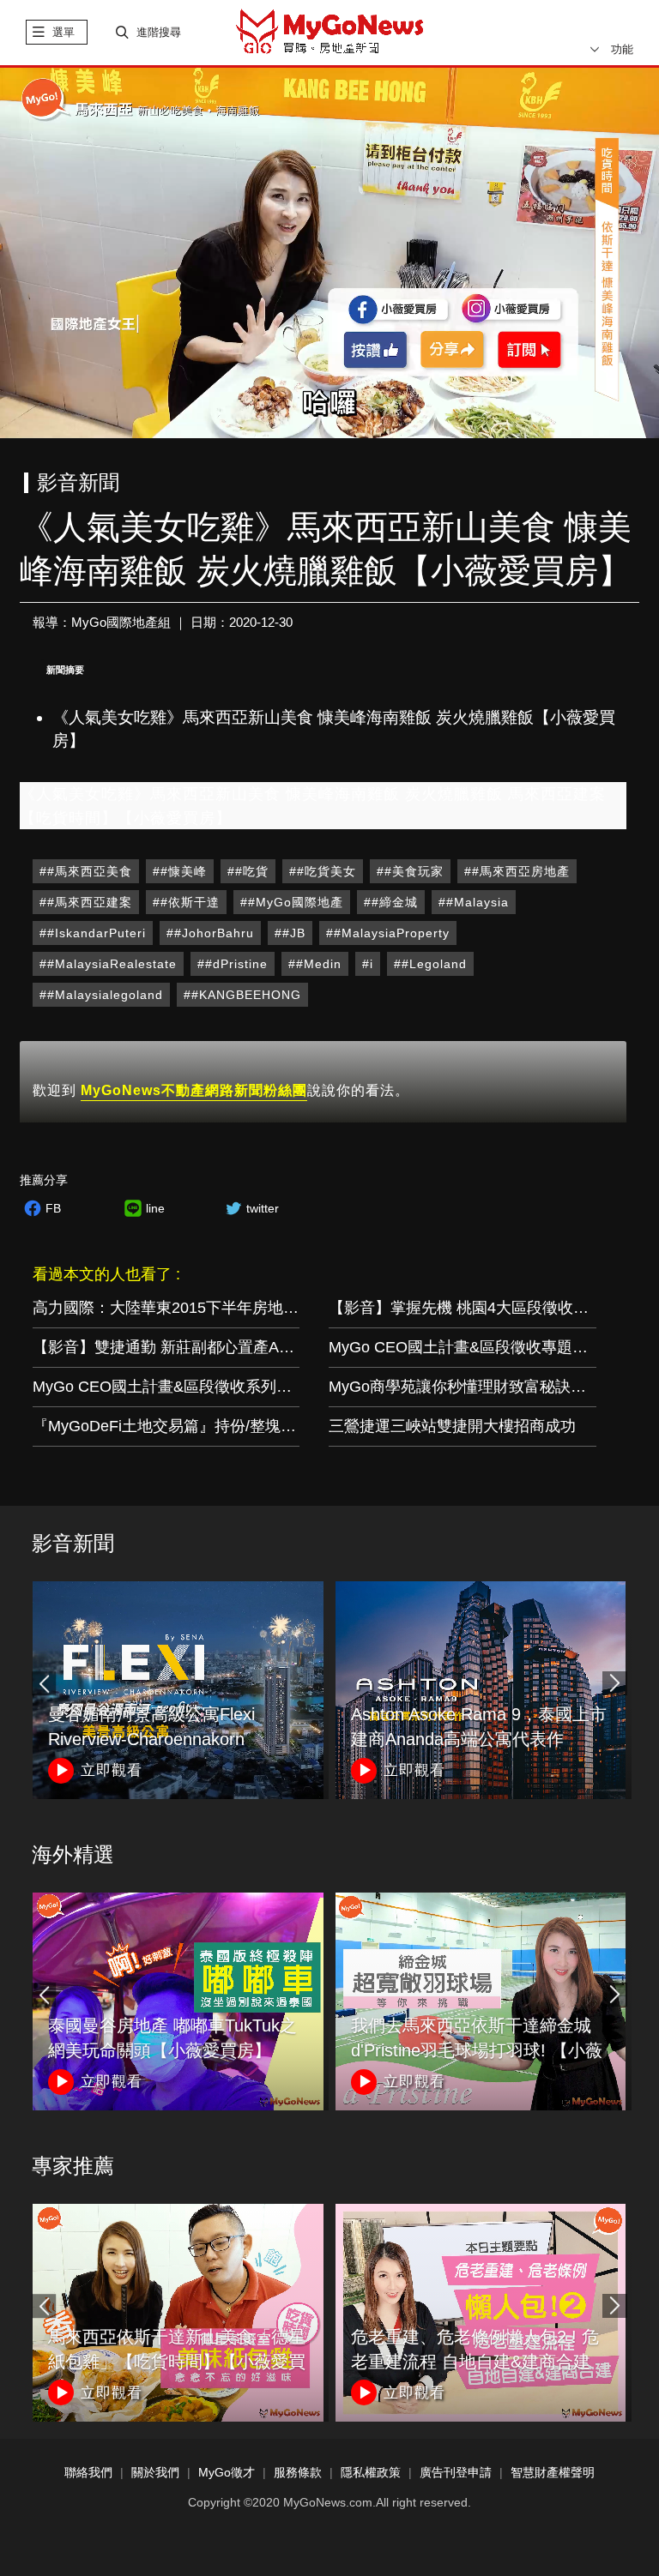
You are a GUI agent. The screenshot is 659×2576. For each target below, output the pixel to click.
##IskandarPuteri (93, 933)
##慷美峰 (180, 871)
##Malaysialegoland (101, 995)
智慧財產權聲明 (553, 2473)
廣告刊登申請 (456, 2473)
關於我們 (155, 2473)
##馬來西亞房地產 (517, 871)
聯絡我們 (88, 2473)
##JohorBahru (210, 933)
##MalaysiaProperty (388, 933)
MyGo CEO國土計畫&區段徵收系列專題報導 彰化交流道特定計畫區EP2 (279, 1387)
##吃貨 (248, 871)
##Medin (315, 964)
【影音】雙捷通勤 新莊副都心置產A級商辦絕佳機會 (210, 1347)
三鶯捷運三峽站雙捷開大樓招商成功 (452, 1426)
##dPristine (233, 964)
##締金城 (391, 902)
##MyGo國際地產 (292, 902)
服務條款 (298, 2473)
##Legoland (430, 964)
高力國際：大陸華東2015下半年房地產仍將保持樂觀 (212, 1308)
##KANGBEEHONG (242, 995)
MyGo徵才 (227, 2473)
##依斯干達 (186, 902)
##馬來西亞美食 (86, 871)
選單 (63, 32)
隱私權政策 (371, 2473)
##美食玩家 (410, 871)
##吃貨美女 (323, 871)
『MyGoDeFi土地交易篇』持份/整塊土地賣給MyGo (208, 1426)
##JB (290, 933)
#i (368, 964)
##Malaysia (474, 902)
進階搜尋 (159, 32)
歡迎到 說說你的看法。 (221, 1090)
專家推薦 (73, 2166)
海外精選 (73, 1854)
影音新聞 (73, 1543)
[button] (614, 1683)
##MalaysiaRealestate (108, 964)
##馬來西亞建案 (86, 902)
